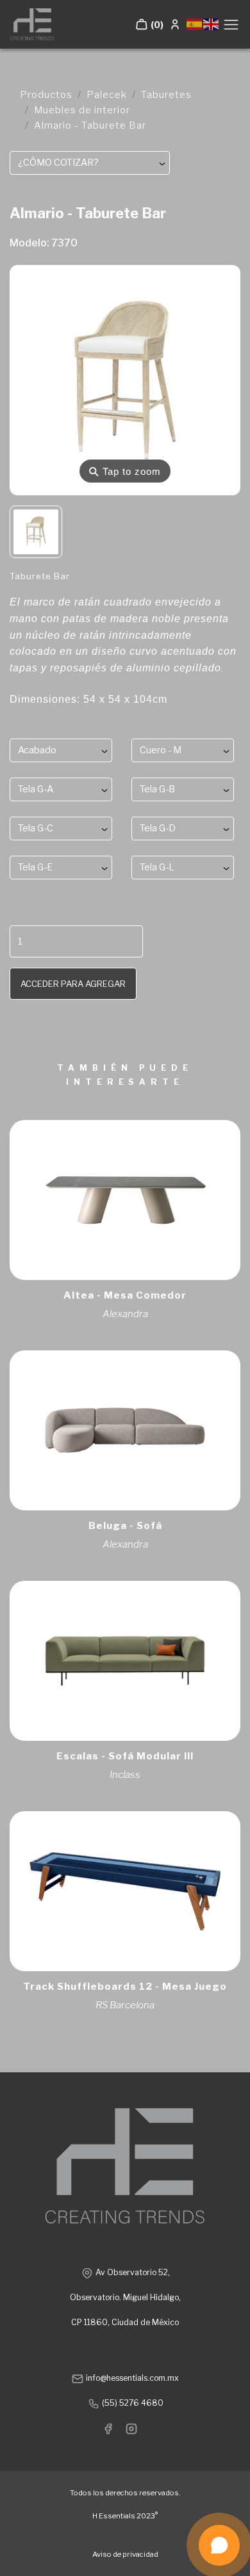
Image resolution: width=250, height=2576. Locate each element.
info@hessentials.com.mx (131, 2378)
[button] (149, 24)
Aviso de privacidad (125, 2554)
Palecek (107, 95)
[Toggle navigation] (231, 25)
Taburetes (166, 95)
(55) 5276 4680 (132, 2403)
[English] (212, 23)
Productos (46, 95)
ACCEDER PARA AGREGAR (73, 984)
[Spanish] (195, 23)
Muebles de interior (82, 110)
